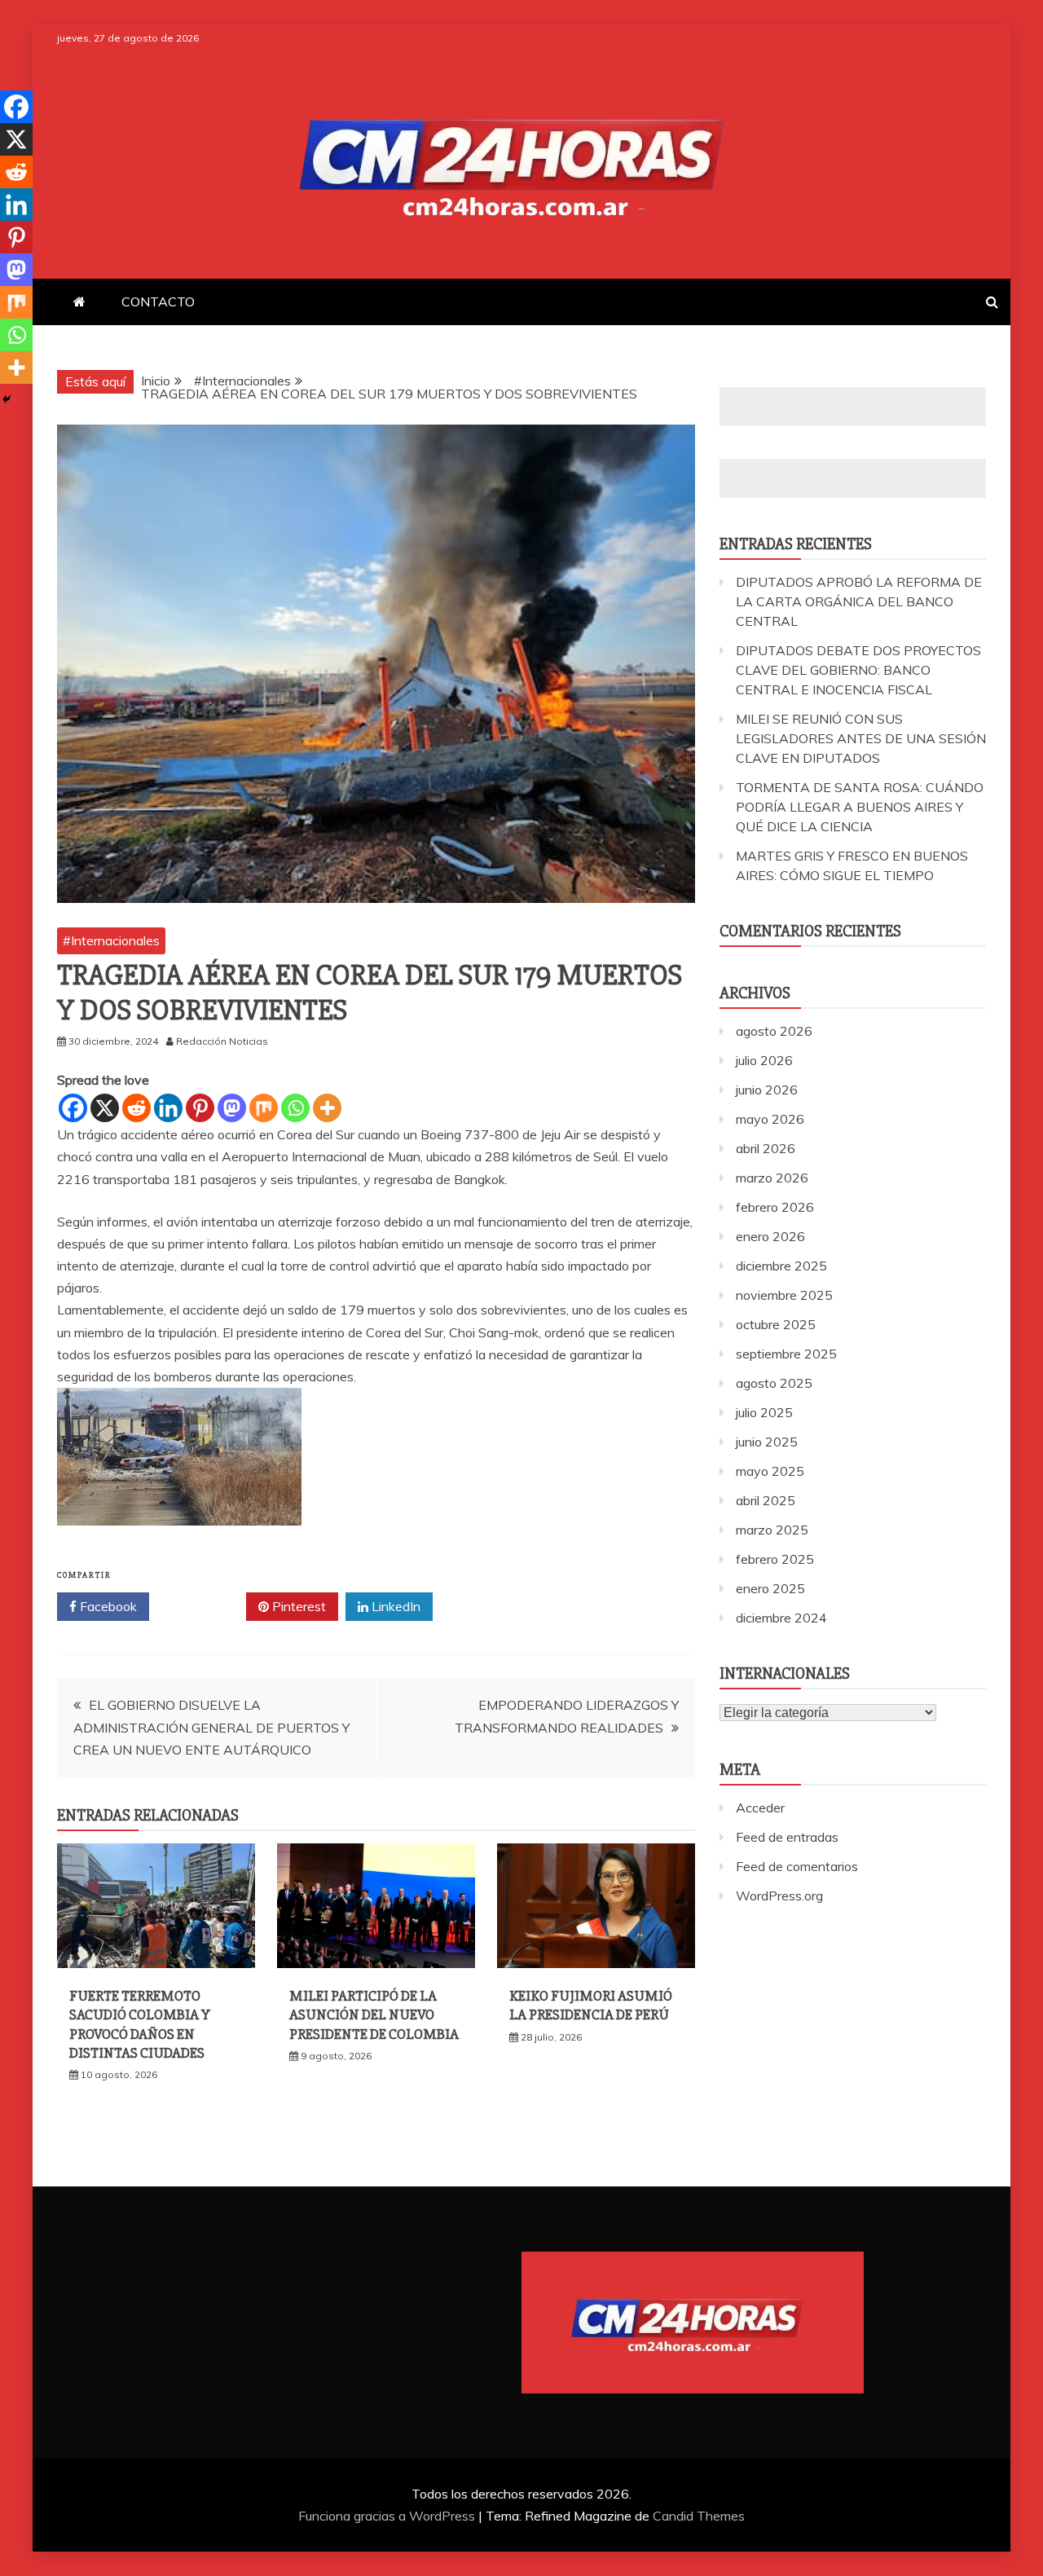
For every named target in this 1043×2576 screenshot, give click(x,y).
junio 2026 (767, 1090)
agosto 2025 (774, 1383)
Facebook (107, 1606)
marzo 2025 (772, 1530)
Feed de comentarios (797, 1866)
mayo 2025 (770, 1471)
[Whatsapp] (295, 1108)
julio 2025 (764, 1412)
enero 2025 (770, 1588)
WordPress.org (779, 1896)
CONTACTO (158, 302)
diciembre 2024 (781, 1618)
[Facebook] (73, 1108)
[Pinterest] (200, 1108)
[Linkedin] (168, 1108)
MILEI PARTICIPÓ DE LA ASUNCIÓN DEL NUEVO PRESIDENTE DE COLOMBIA (374, 2015)
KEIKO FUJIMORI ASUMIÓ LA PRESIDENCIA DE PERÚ (591, 2005)
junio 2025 (767, 1442)
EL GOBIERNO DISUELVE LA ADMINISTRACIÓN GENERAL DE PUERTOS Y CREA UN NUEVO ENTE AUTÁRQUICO (211, 1727)
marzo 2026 (772, 1178)
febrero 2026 (775, 1207)
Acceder (760, 1808)
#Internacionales (111, 940)
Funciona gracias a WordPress (388, 2516)
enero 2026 (770, 1236)
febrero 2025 (775, 1559)
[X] (105, 1108)
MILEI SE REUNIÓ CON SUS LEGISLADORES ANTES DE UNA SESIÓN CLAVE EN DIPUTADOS (861, 738)
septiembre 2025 (786, 1354)
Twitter (203, 1606)
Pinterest (297, 1606)
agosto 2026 (774, 1031)
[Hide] (7, 399)
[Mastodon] (232, 1108)
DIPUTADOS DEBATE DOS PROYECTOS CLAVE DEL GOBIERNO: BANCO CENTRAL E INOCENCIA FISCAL (858, 670)
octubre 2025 (776, 1324)
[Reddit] (136, 1108)
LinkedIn (394, 1606)
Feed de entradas (787, 1837)
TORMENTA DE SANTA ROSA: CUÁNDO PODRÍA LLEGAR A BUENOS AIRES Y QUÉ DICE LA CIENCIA (860, 807)
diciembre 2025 (781, 1266)
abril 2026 (766, 1148)
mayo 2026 (770, 1119)
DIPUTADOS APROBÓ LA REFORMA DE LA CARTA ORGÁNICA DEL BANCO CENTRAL (859, 601)
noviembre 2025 (784, 1295)
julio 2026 (764, 1060)
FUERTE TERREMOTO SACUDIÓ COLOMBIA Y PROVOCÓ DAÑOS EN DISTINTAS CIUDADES (140, 2024)
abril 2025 (766, 1500)
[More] (327, 1108)
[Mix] (264, 1108)
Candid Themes (699, 2516)
